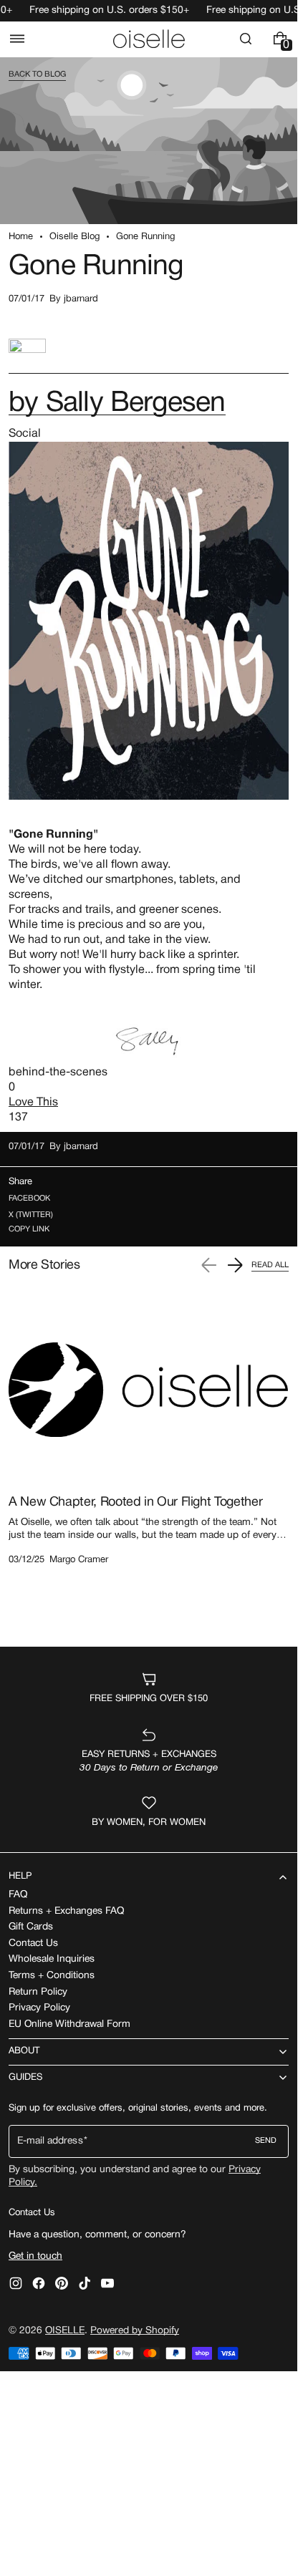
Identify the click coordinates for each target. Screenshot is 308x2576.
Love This (33, 1103)
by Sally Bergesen (117, 404)
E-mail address (50, 2141)
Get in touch (35, 2256)
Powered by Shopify (135, 2331)
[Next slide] (235, 1265)
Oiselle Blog (74, 237)
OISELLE (65, 2331)
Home (21, 237)
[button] (17, 39)
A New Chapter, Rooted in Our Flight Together (135, 1502)
